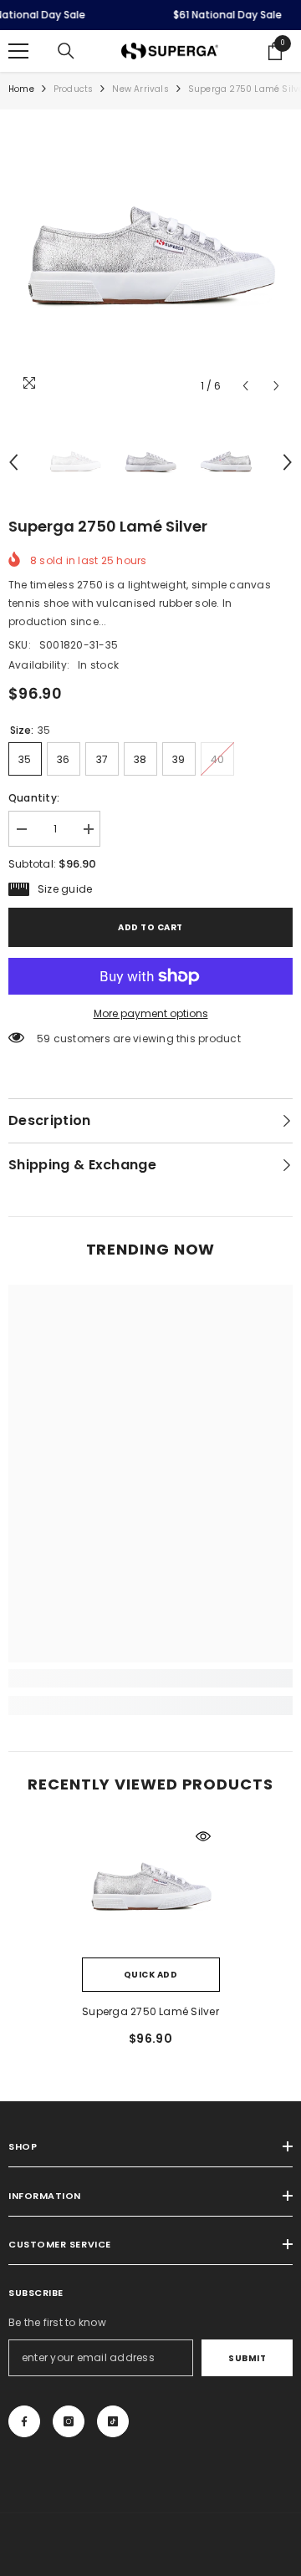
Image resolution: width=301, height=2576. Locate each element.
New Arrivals (140, 89)
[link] (150, 1678)
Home (21, 89)
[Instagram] (69, 2421)
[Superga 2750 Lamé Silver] (151, 1889)
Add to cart (150, 927)
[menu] (18, 51)
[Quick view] (203, 1836)
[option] (150, 260)
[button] (245, 386)
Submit (247, 2358)
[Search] (66, 51)
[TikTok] (113, 2421)
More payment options (151, 1013)
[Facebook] (24, 2421)
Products (74, 89)
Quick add (151, 1975)
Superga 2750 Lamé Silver (150, 2011)
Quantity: (34, 798)
